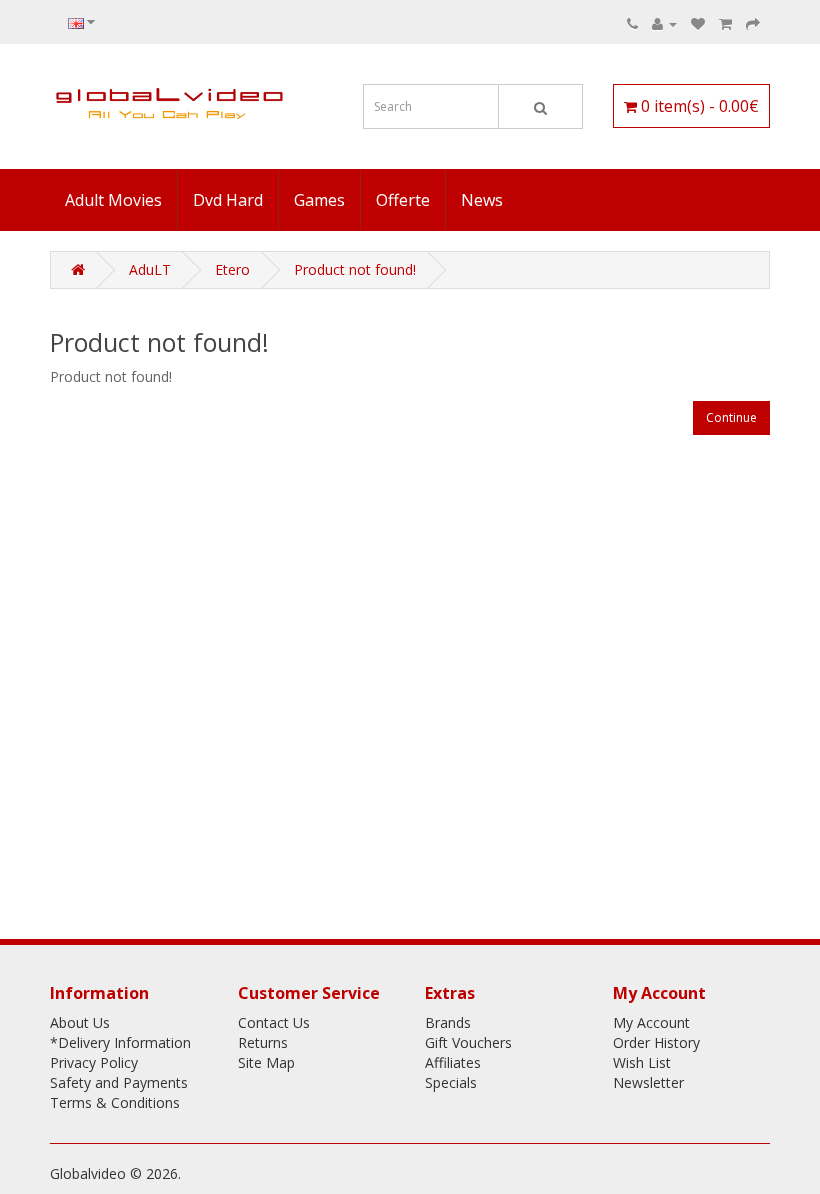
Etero (232, 269)
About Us (80, 1022)
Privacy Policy (94, 1062)
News (482, 200)
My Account (651, 1022)
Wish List (642, 1062)
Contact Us (274, 1022)
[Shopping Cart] (725, 23)
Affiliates (453, 1062)
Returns (263, 1042)
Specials (451, 1082)
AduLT (150, 269)
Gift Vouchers (468, 1042)
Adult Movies (113, 200)
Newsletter (648, 1082)
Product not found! (355, 269)
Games (319, 200)
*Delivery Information (120, 1042)
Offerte (403, 200)
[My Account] (664, 23)
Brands (448, 1022)
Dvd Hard (228, 200)
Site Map (266, 1062)
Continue (731, 417)
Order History (656, 1042)
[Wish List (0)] (698, 23)
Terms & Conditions (115, 1102)
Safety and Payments (119, 1082)
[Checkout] (753, 23)
